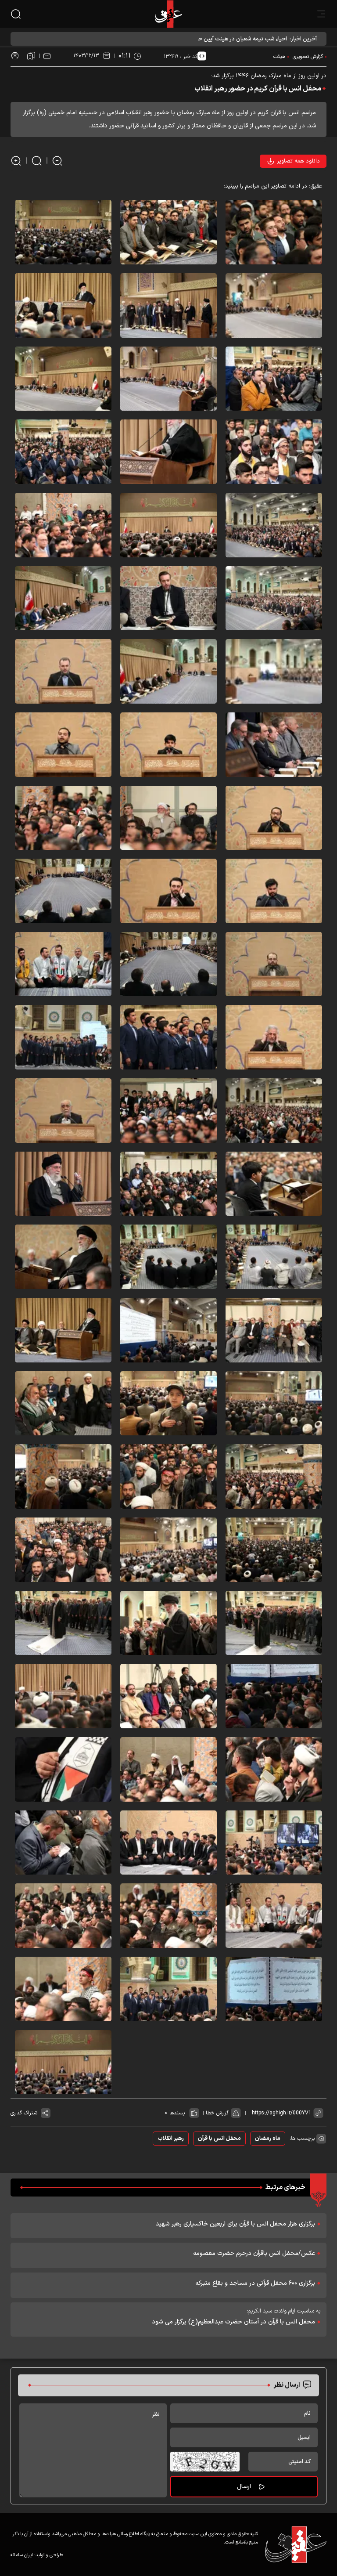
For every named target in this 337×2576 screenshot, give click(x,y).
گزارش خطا (217, 2113)
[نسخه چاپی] (15, 56)
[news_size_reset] (37, 161)
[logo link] (168, 14)
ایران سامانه (22, 2555)
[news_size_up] (16, 161)
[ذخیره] (31, 56)
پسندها (177, 2113)
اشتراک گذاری (25, 2113)
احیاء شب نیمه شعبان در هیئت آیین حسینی (236, 39)
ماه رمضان (268, 2139)
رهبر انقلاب (171, 2139)
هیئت (279, 57)
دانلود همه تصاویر (298, 161)
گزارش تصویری (308, 57)
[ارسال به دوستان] (47, 56)
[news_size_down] (57, 161)
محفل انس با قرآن (219, 2139)
